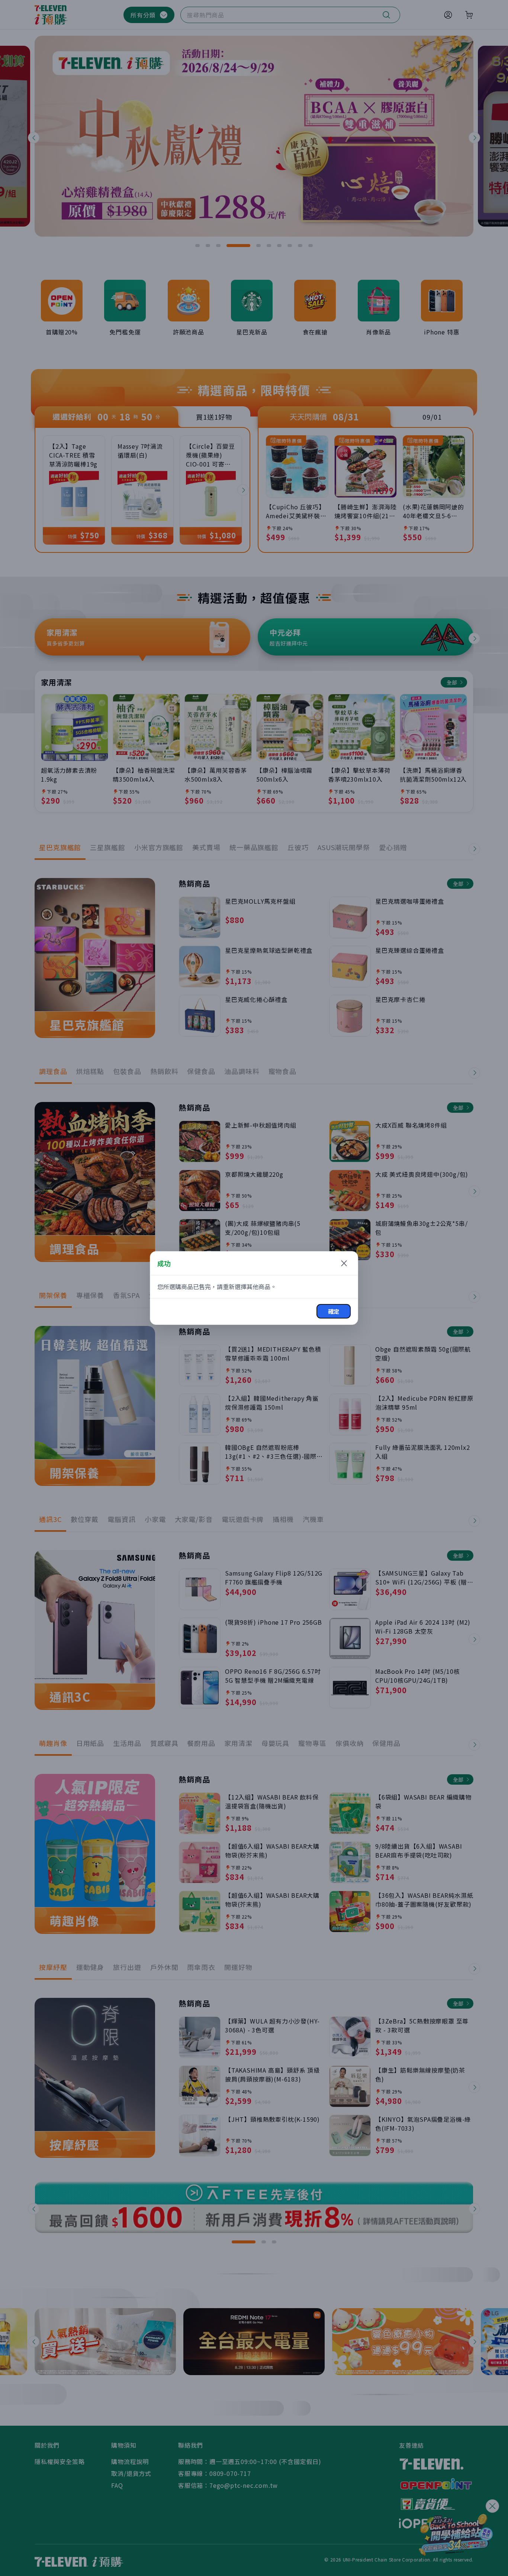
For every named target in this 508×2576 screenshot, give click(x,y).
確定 (334, 1311)
